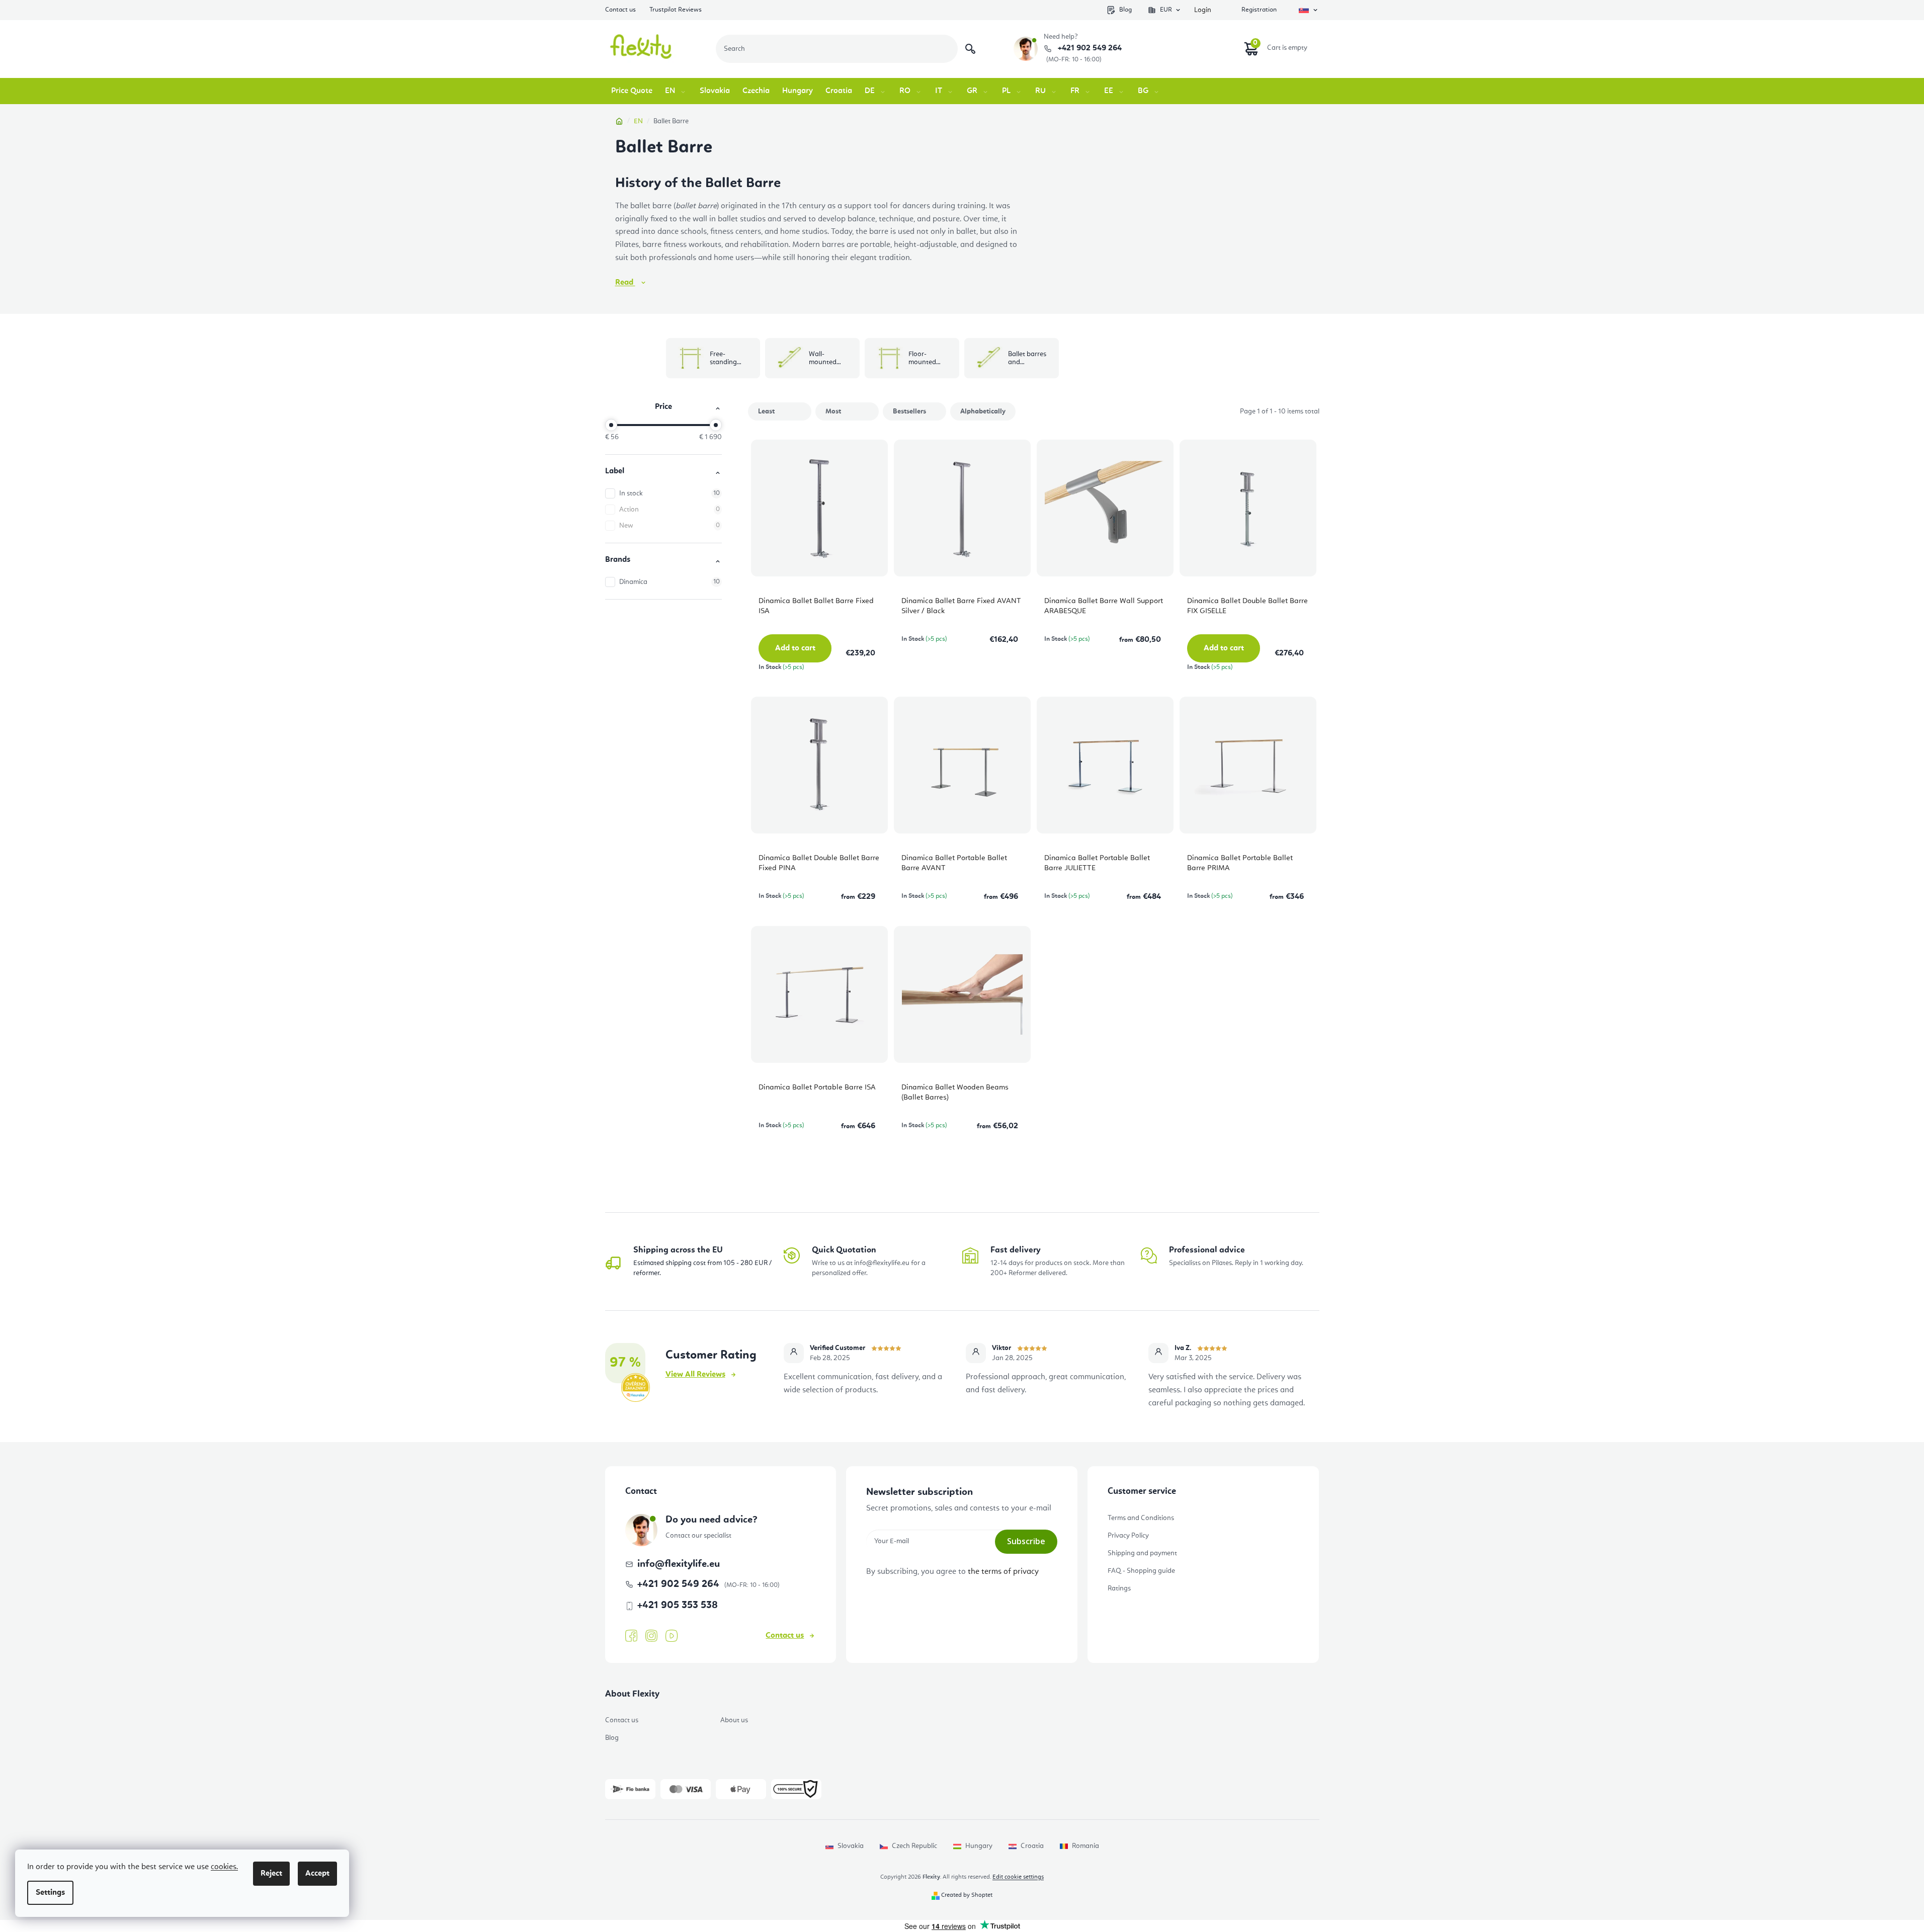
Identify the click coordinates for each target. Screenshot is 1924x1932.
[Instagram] (651, 1636)
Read (625, 283)
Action (670, 510)
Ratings (1119, 1588)
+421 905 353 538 (678, 1606)
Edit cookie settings (1018, 1877)
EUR (1166, 10)
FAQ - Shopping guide (1141, 1571)
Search (970, 49)
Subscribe (1026, 1541)
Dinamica (670, 582)
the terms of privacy (1003, 1572)
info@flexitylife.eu (679, 1564)
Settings (50, 1893)
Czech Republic (914, 1846)
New (670, 526)
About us (734, 1720)
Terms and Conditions (1141, 1518)
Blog (1125, 10)
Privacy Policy (1128, 1536)
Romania (1085, 1846)
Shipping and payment (1142, 1553)
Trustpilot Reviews (676, 10)
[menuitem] (632, 91)
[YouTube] (672, 1636)
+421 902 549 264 (1089, 48)
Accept (317, 1874)
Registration (1259, 10)
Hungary (979, 1846)
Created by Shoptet (967, 1895)
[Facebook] (631, 1636)
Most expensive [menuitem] (841, 414)
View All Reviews (695, 1375)
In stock (670, 493)
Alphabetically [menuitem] (983, 411)
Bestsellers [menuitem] (909, 411)
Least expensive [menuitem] (773, 414)
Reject (271, 1874)
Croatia (1032, 1846)
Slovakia (851, 1846)
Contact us (620, 10)
